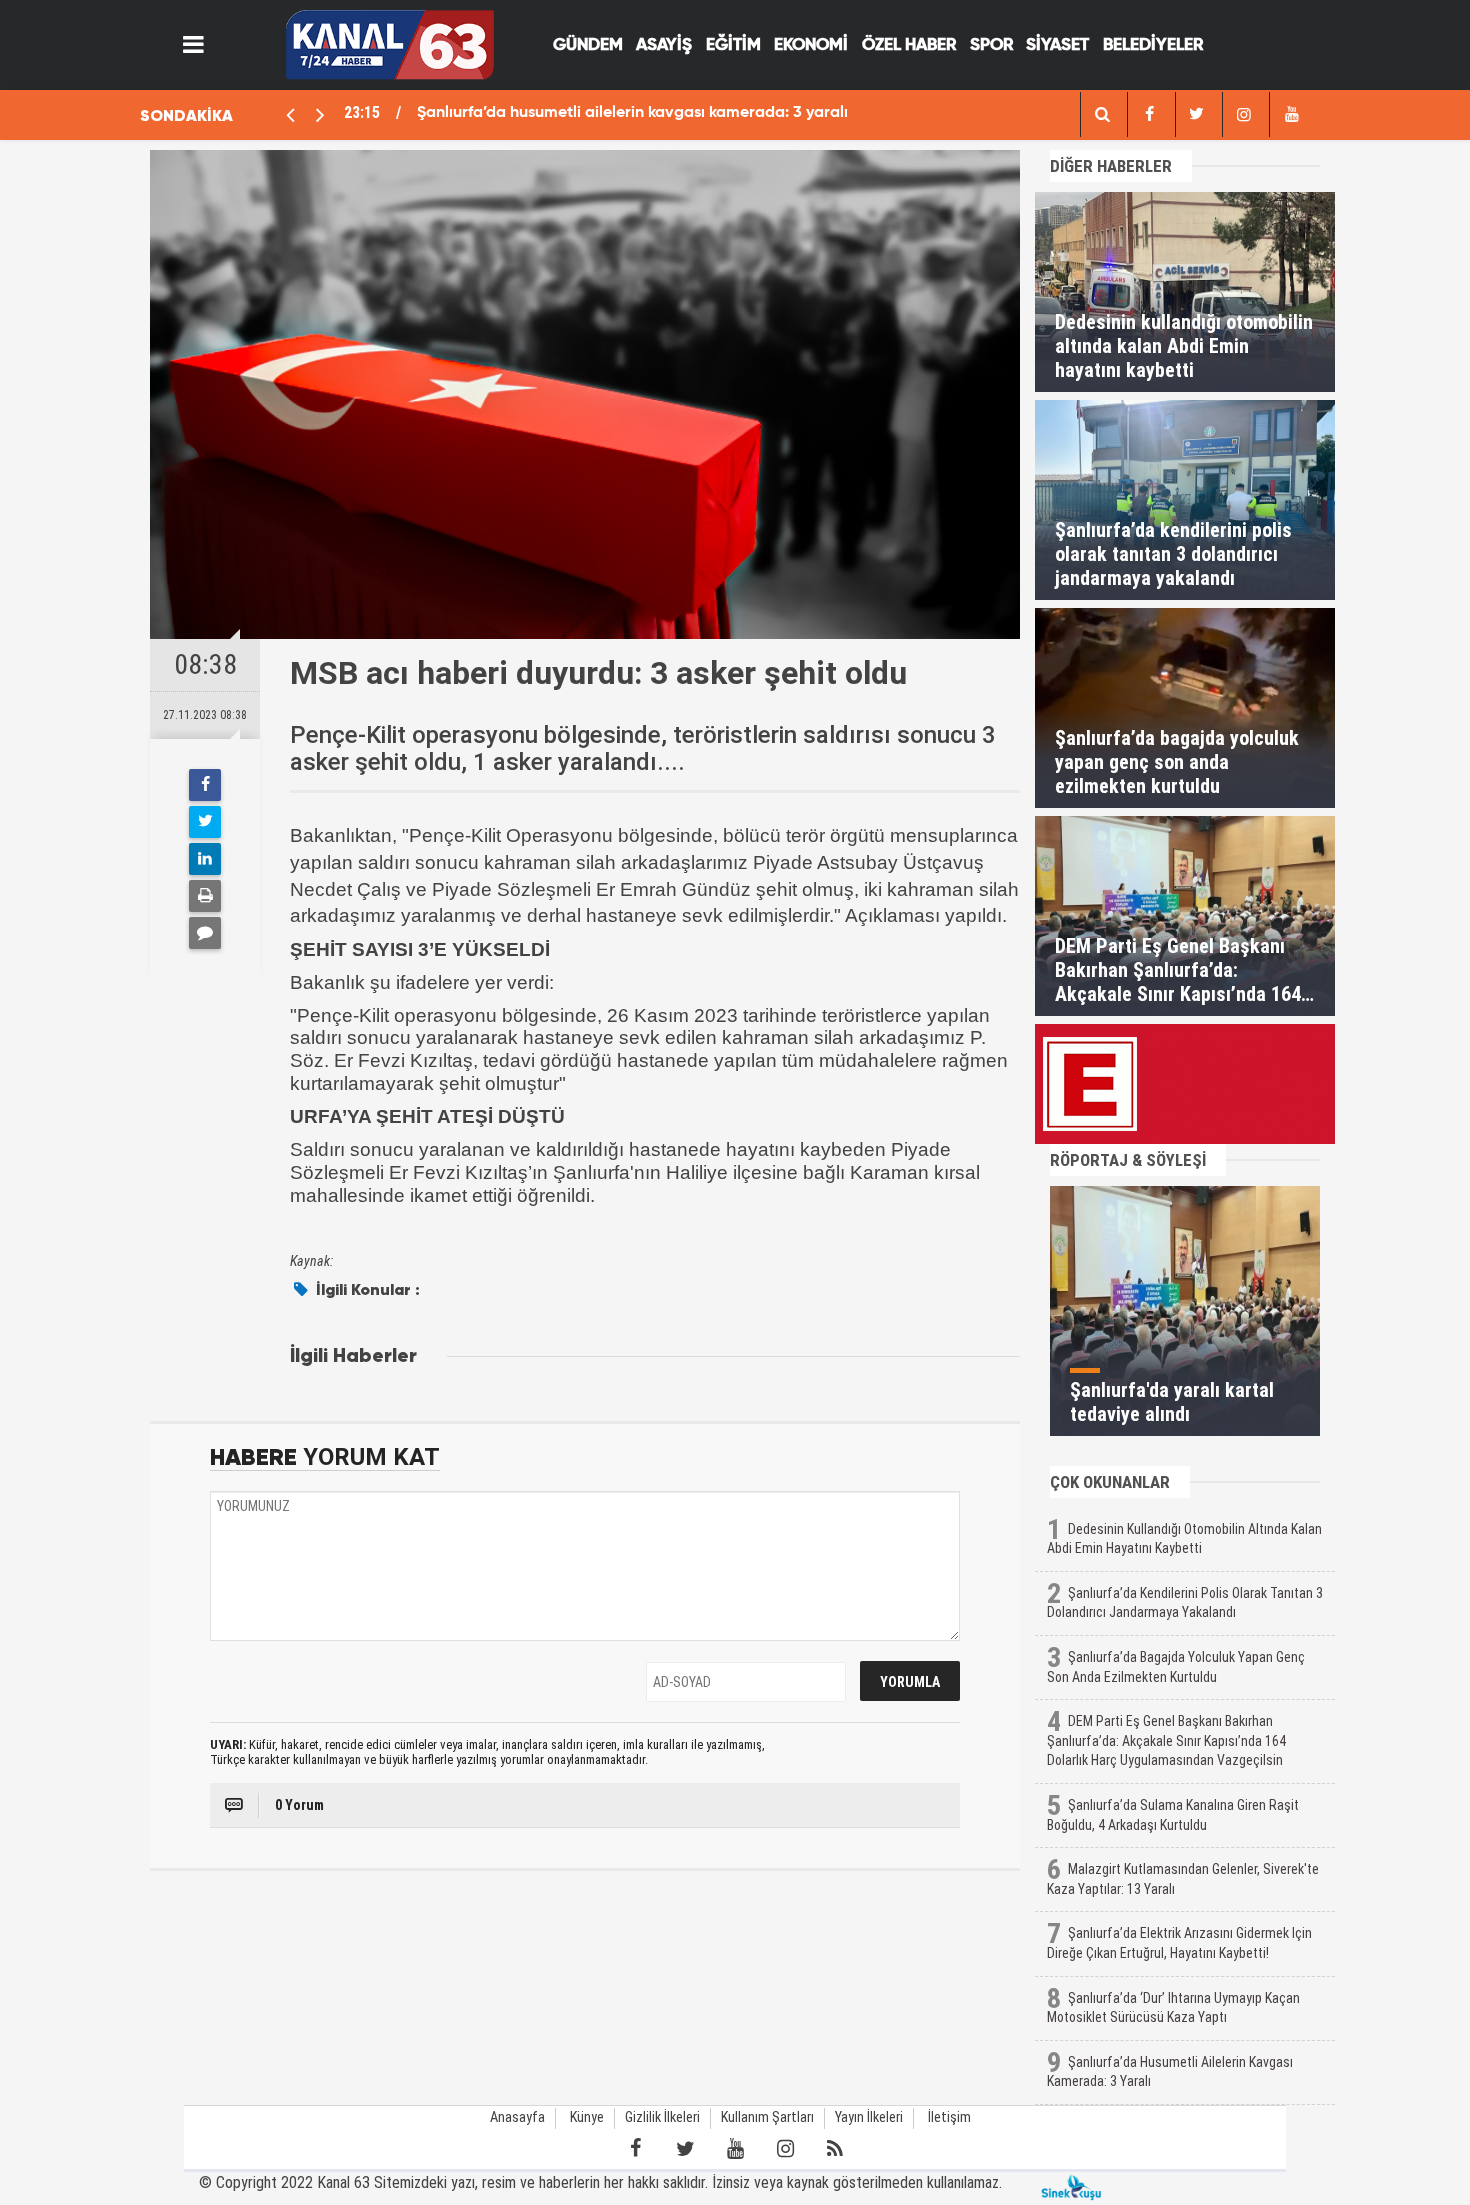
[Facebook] (205, 785)
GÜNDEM (588, 45)
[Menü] (194, 45)
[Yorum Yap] (205, 933)
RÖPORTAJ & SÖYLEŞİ (1128, 1160)
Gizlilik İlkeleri (662, 2117)
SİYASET (1057, 45)
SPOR (991, 45)
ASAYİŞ (664, 45)
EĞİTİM (733, 45)
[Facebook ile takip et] (635, 2149)
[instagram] (1244, 114)
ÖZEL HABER (909, 45)
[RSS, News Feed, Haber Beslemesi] (835, 2149)
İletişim (949, 2117)
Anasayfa (517, 2117)
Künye (587, 2117)
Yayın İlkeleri (869, 2117)
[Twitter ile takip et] (685, 2149)
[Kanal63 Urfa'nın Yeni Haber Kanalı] (389, 43)
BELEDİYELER (1153, 45)
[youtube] (1291, 114)
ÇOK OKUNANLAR (1110, 1482)
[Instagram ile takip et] (785, 2149)
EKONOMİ (811, 45)
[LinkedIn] (205, 859)
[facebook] (1102, 114)
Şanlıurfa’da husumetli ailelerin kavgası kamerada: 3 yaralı (632, 113)
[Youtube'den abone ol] (735, 2149)
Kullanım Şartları (767, 2117)
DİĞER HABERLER (1111, 166)
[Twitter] (205, 822)
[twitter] (1197, 114)
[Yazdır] (205, 896)
